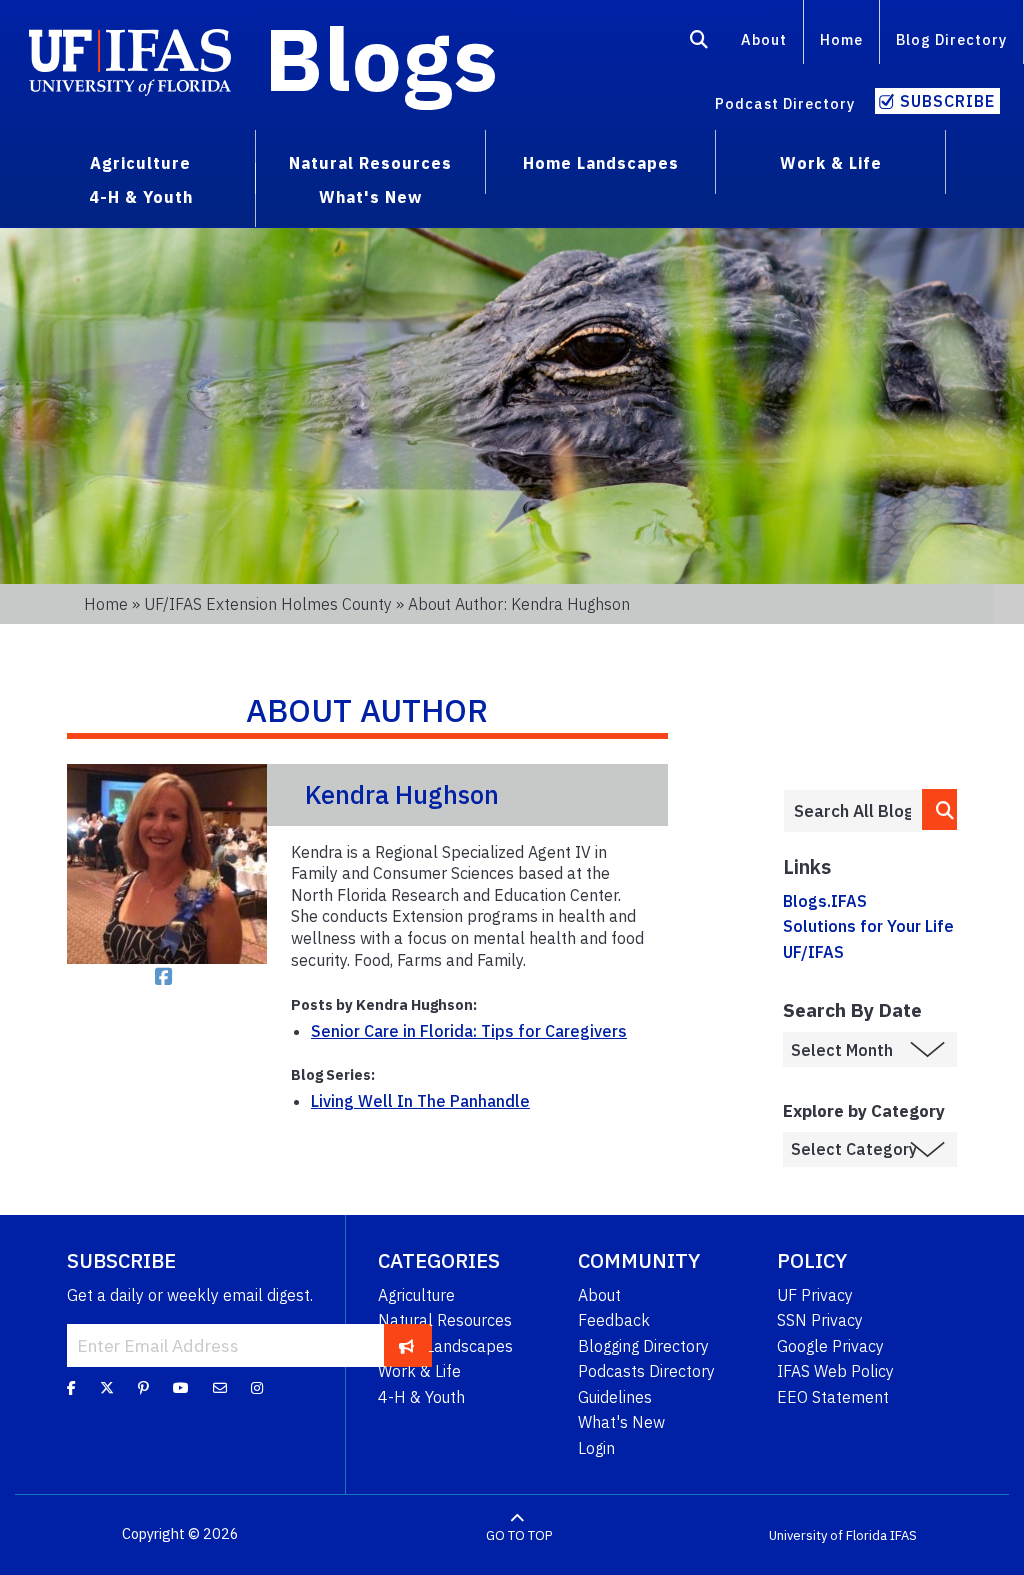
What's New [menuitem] (370, 197)
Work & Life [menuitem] (831, 163)
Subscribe (947, 101)
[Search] (699, 43)
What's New (621, 1422)
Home (841, 39)
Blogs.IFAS (825, 901)
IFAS (903, 1534)
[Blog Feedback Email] (220, 1387)
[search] (939, 809)
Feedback (614, 1320)
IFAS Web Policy (835, 1371)
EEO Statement (833, 1397)
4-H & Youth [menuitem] (141, 197)
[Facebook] (71, 1387)
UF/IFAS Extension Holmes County (268, 604)
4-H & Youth (421, 1397)
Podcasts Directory (646, 1371)
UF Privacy (815, 1295)
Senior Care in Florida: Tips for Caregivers (469, 1031)
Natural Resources (445, 1320)
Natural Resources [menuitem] (370, 163)
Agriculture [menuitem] (140, 163)
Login (596, 1448)
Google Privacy (830, 1346)
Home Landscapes (445, 1346)
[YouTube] (181, 1387)
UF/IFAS (813, 952)
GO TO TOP (519, 1534)
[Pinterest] (143, 1387)
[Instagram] (257, 1387)
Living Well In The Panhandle (420, 1101)
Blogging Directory (643, 1346)
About (764, 39)
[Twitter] (107, 1387)
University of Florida (828, 1534)
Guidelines (615, 1397)
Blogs (381, 58)
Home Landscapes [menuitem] (601, 163)
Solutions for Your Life (868, 926)
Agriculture (416, 1295)
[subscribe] (406, 1345)
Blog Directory (951, 39)
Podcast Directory (785, 103)
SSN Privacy (820, 1320)
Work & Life (419, 1371)
